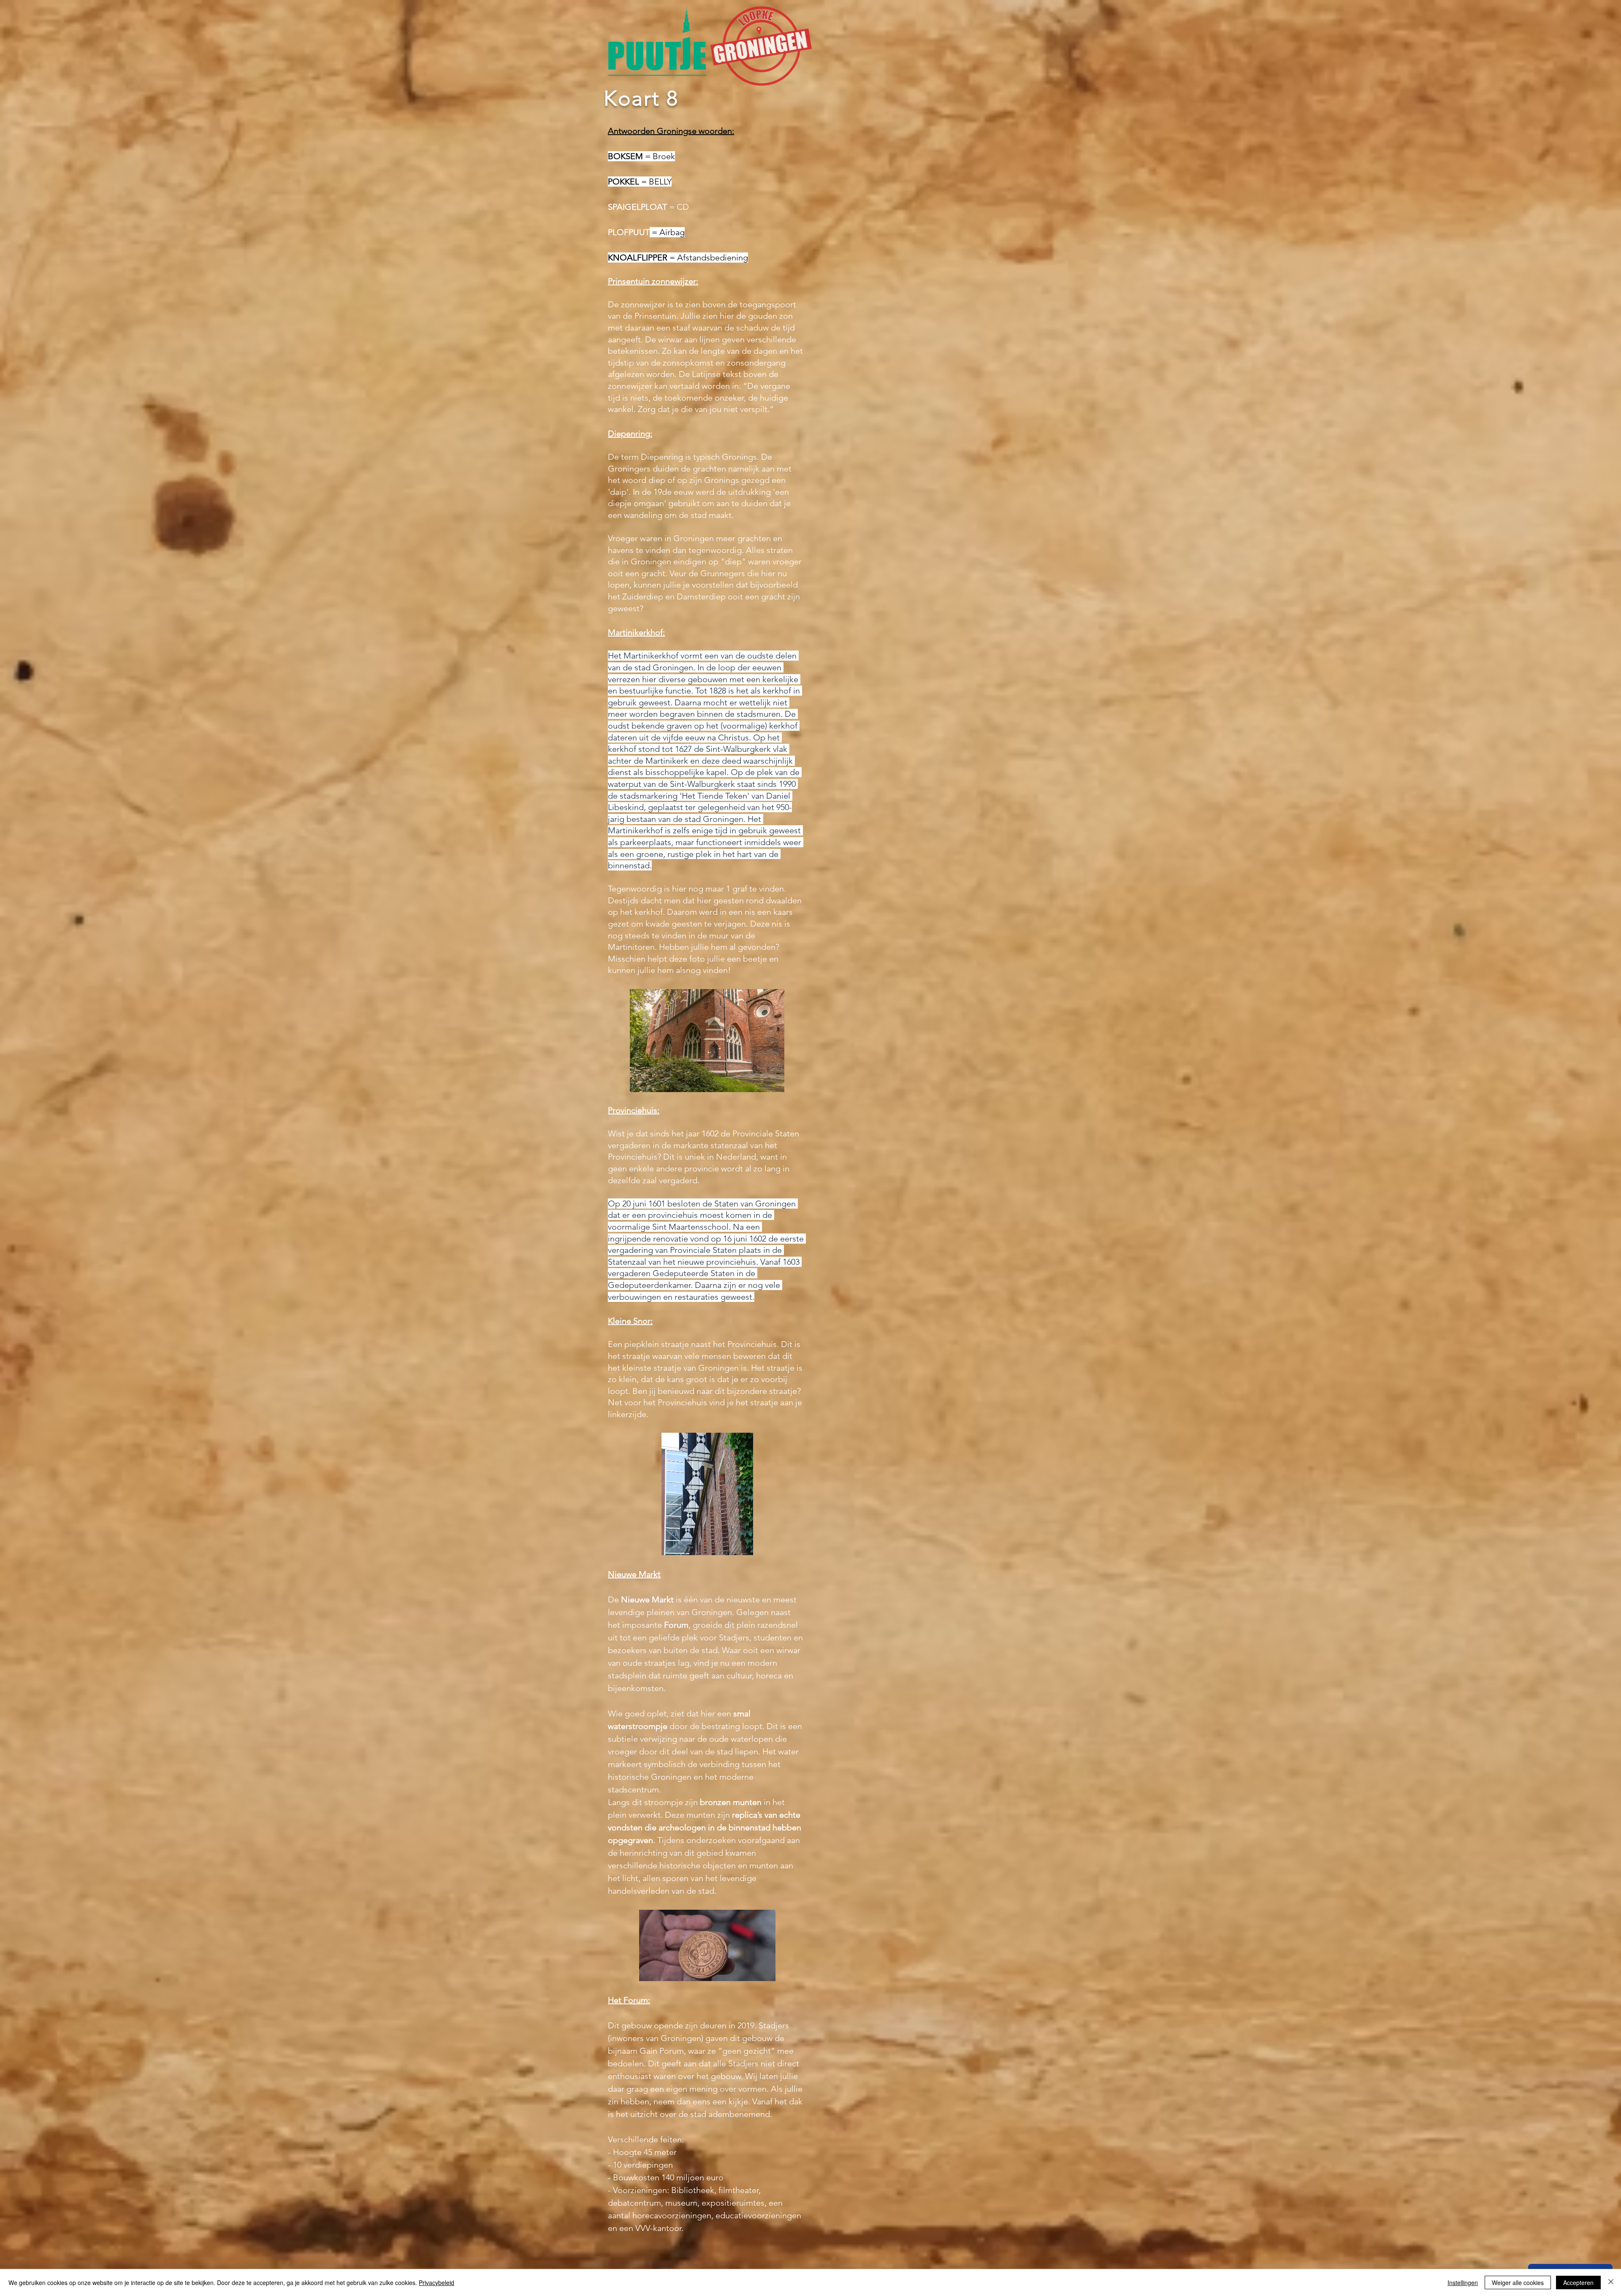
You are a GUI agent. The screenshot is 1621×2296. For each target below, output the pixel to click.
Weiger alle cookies (1518, 2282)
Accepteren (1578, 2282)
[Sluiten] (1611, 2282)
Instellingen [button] (1463, 2282)
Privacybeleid (436, 2282)
